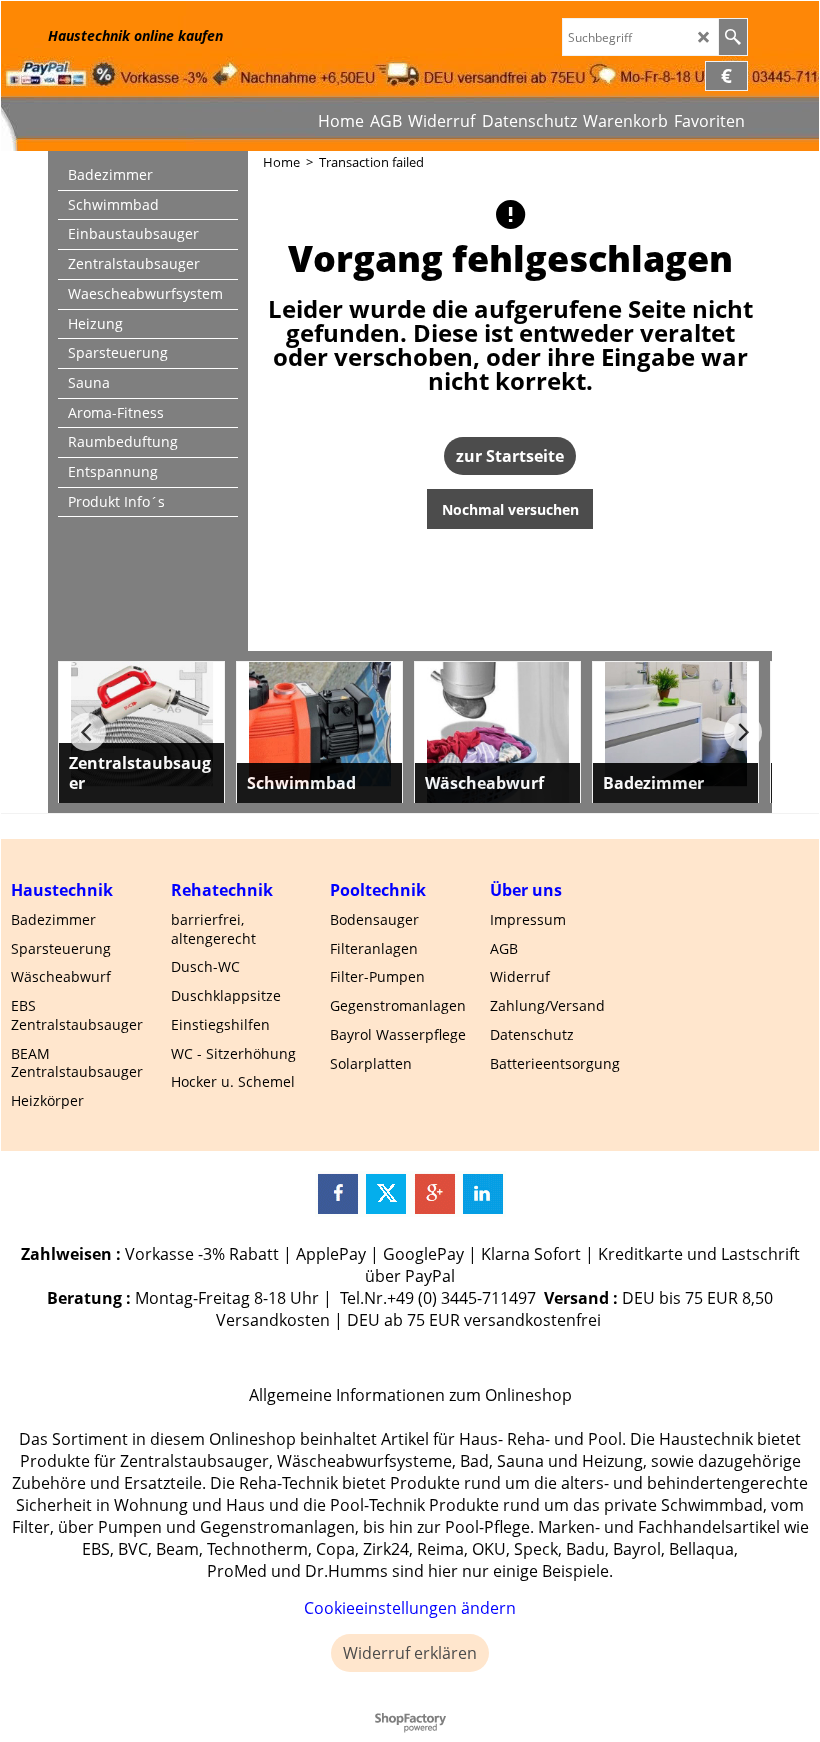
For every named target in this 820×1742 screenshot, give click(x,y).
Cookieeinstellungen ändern (410, 1608)
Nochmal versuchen (510, 509)
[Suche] (732, 37)
